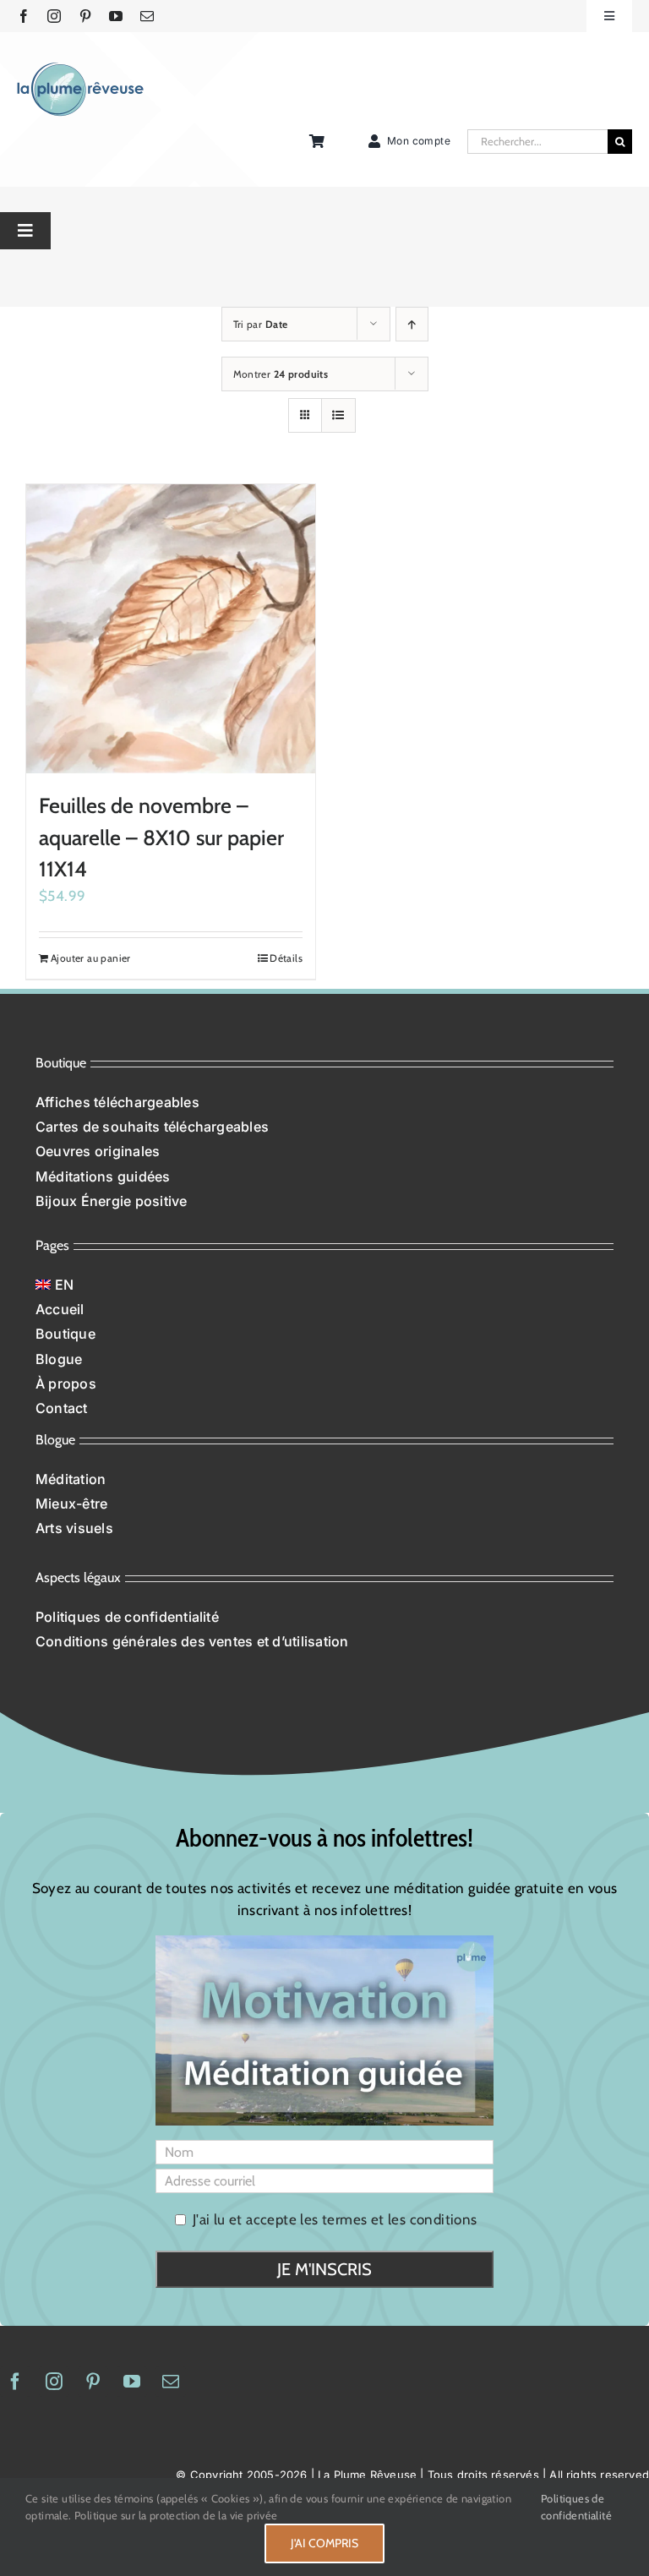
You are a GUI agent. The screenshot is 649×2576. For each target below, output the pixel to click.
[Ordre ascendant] (412, 324)
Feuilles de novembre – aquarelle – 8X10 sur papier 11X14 (161, 837)
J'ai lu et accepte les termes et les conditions (335, 2219)
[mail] (147, 16)
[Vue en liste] (338, 415)
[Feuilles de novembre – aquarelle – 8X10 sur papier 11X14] (171, 629)
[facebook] (24, 16)
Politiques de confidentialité (576, 2507)
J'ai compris (324, 2543)
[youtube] (116, 16)
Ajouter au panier (91, 958)
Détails (286, 958)
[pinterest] (85, 16)
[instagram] (54, 16)
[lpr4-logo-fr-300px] (80, 68)
